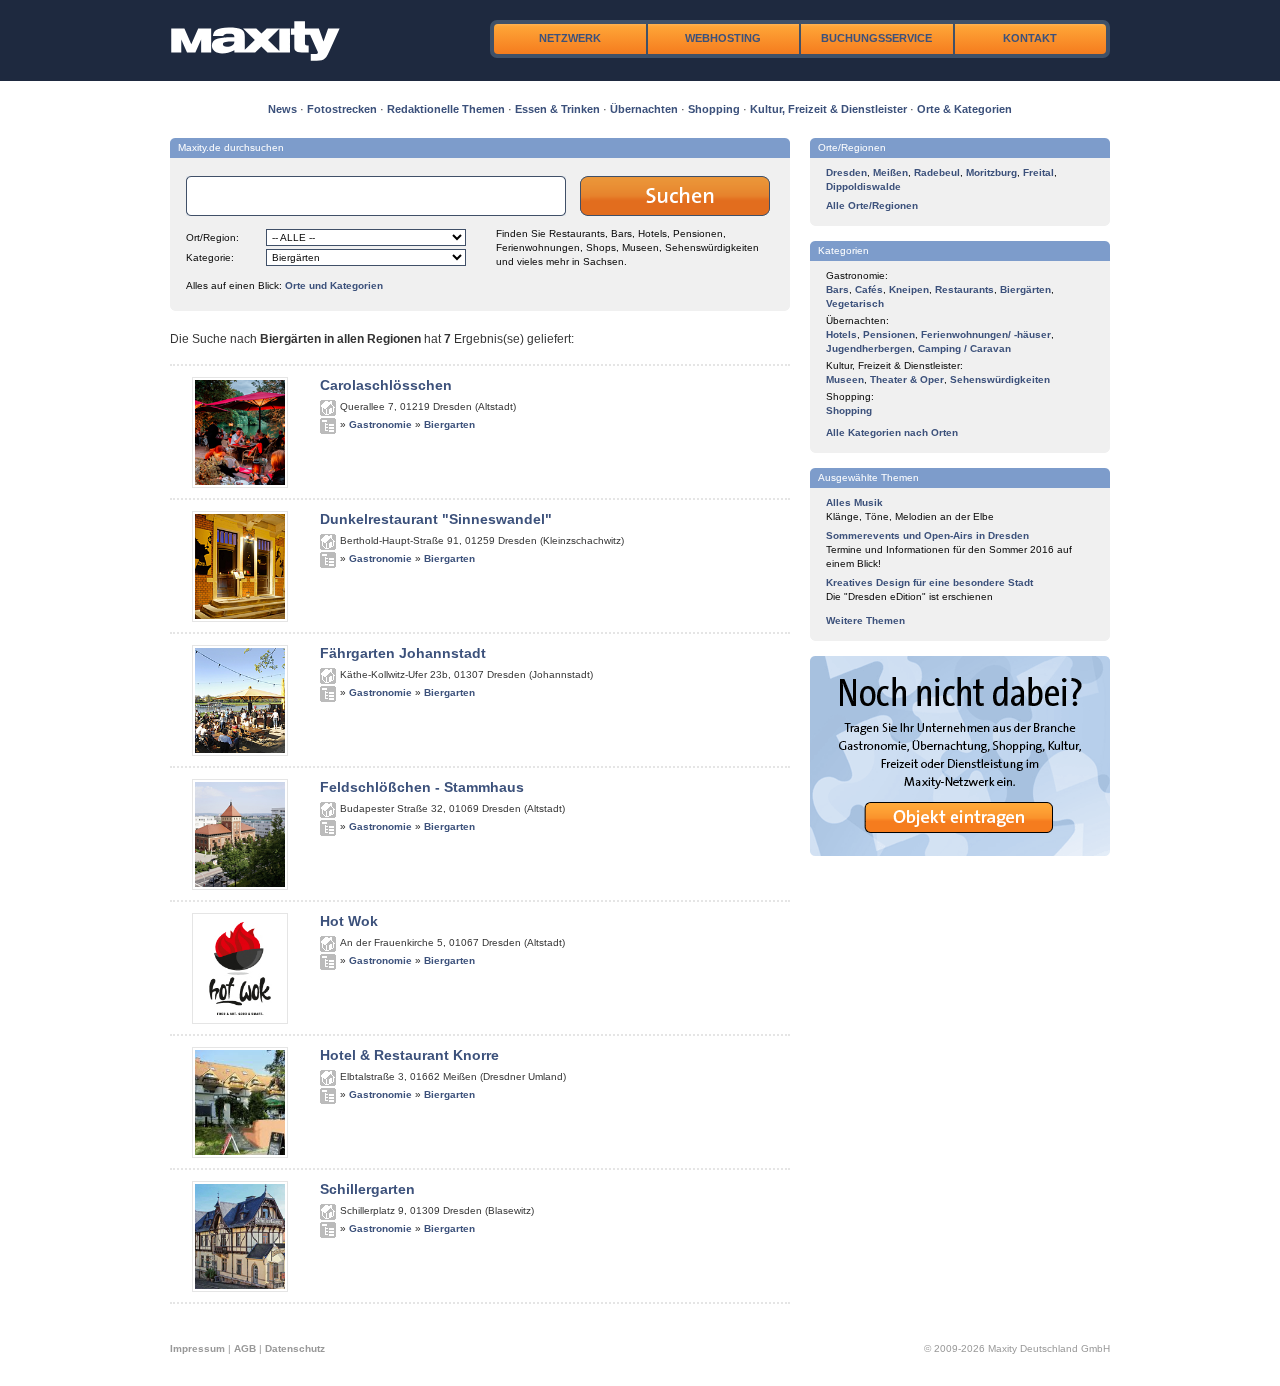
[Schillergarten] (240, 1288)
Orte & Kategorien (964, 109)
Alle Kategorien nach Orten (892, 432)
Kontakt (1030, 38)
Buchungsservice (876, 38)
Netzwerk (570, 38)
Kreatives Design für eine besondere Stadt (929, 582)
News (282, 109)
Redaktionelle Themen (446, 109)
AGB (245, 1348)
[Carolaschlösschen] (240, 484)
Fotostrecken (342, 109)
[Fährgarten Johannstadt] (240, 752)
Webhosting (723, 38)
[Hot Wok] (240, 1020)
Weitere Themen (865, 620)
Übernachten (644, 109)
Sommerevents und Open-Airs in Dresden (927, 535)
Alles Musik (854, 502)
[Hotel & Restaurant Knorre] (240, 1154)
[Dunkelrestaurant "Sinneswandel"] (240, 618)
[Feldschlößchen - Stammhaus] (240, 886)
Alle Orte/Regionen (872, 205)
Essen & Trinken (557, 109)
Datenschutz (295, 1348)
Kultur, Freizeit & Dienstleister (828, 109)
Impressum (197, 1348)
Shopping (714, 109)
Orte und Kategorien (334, 285)
